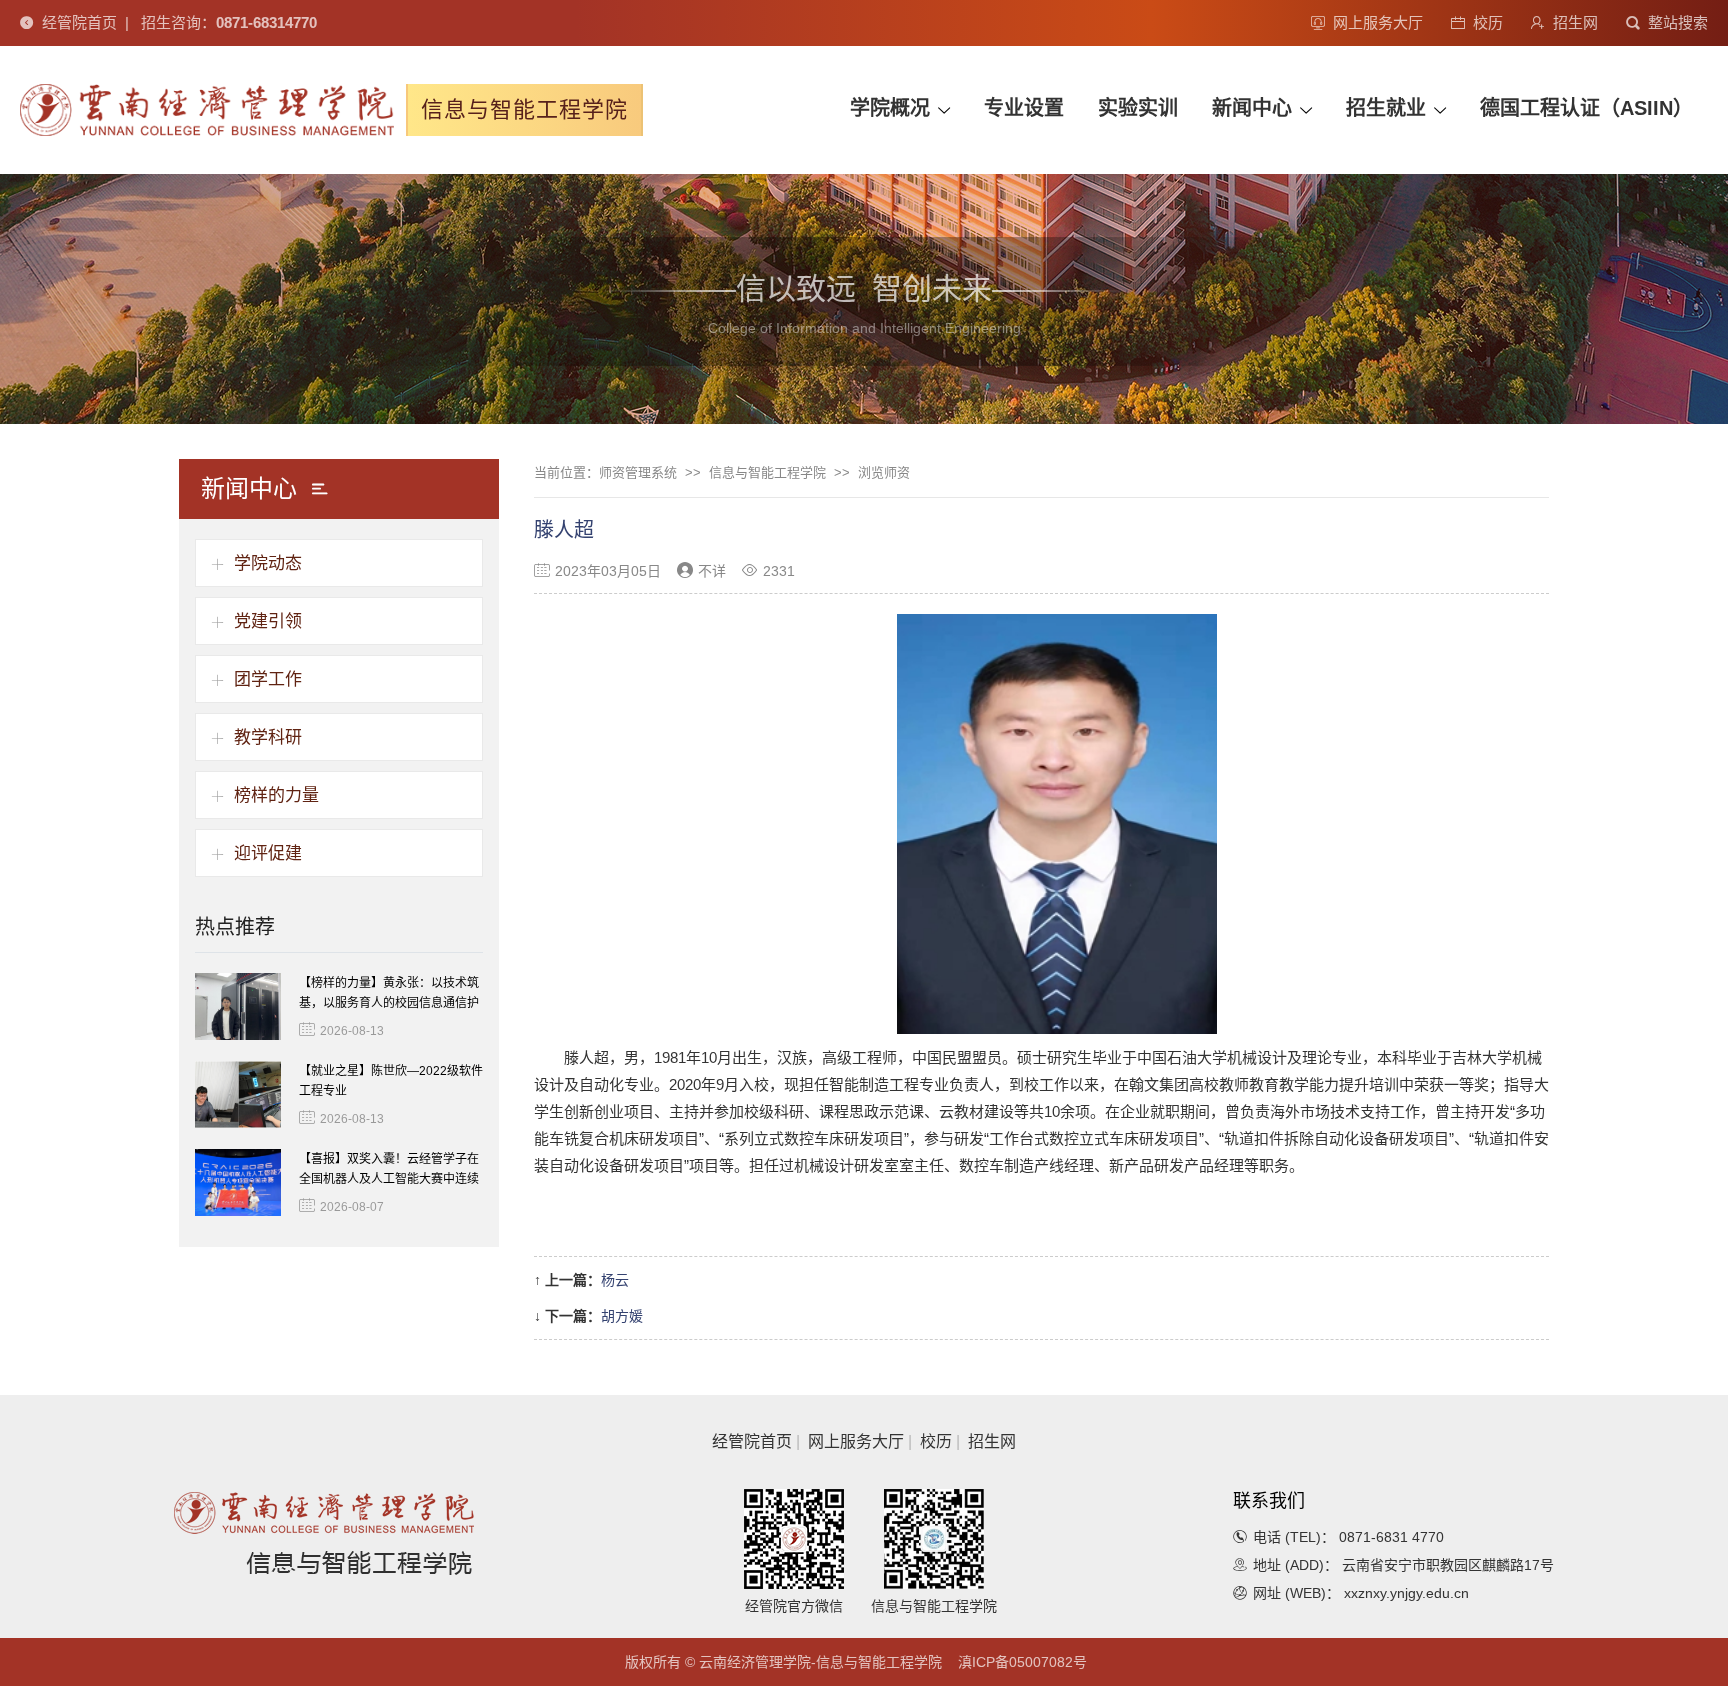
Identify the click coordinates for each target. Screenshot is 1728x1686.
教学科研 (268, 737)
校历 (1488, 22)
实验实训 (1138, 108)
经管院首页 (79, 22)
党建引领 (268, 621)
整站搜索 (1678, 22)
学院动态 (268, 563)
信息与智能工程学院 (767, 472)
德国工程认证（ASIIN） (1586, 108)
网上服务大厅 (1378, 22)
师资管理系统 (638, 472)
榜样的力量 (276, 795)
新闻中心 (1252, 108)
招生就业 (1386, 108)
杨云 (615, 1280)
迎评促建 (268, 853)
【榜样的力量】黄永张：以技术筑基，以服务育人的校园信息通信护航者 (389, 1003)
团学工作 (268, 679)
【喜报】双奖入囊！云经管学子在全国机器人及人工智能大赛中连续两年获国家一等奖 (389, 1179)
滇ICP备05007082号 (1022, 1662)
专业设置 (1024, 108)
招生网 (1575, 22)
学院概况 (890, 108)
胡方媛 (622, 1316)
